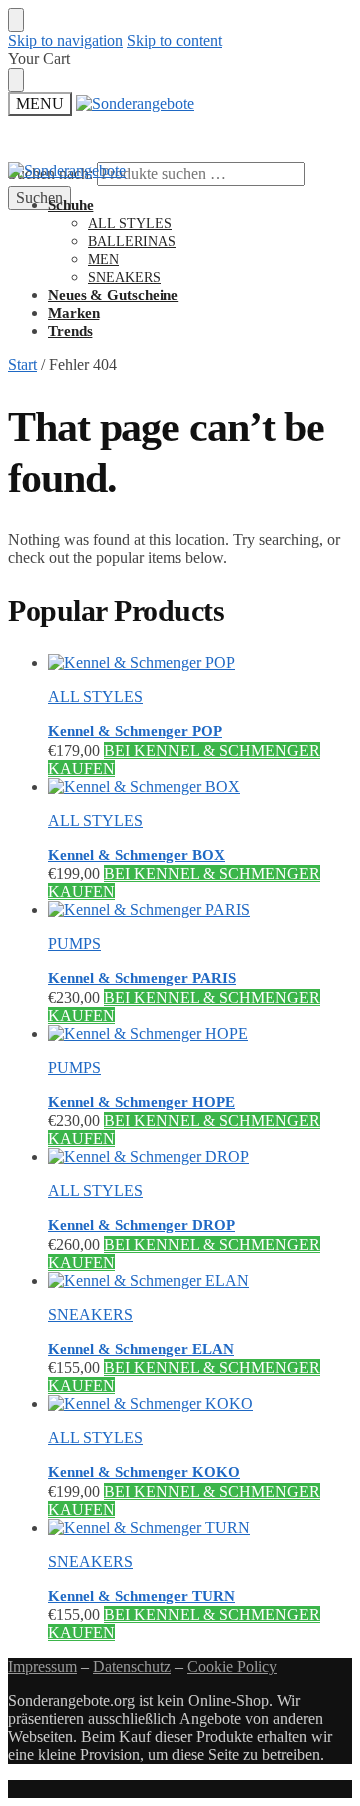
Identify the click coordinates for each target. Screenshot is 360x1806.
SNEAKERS (90, 1314)
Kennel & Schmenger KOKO (144, 1472)
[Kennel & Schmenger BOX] (200, 787)
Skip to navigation (65, 40)
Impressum (42, 1666)
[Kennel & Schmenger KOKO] (200, 1404)
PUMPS (74, 943)
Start (22, 364)
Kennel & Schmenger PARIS (142, 978)
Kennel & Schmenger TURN (141, 1596)
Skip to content (174, 40)
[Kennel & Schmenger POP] (200, 663)
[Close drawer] (16, 80)
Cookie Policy (232, 1666)
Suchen (39, 197)
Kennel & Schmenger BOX (136, 855)
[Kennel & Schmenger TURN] (200, 1528)
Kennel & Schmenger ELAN (141, 1349)
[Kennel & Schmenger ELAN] (200, 1281)
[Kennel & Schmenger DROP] (200, 1157)
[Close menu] (16, 20)
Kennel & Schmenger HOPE (141, 1102)
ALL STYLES (95, 696)
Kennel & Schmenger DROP (141, 1225)
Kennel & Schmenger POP (135, 731)
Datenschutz (132, 1666)
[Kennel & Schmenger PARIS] (200, 910)
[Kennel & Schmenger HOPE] (200, 1034)
